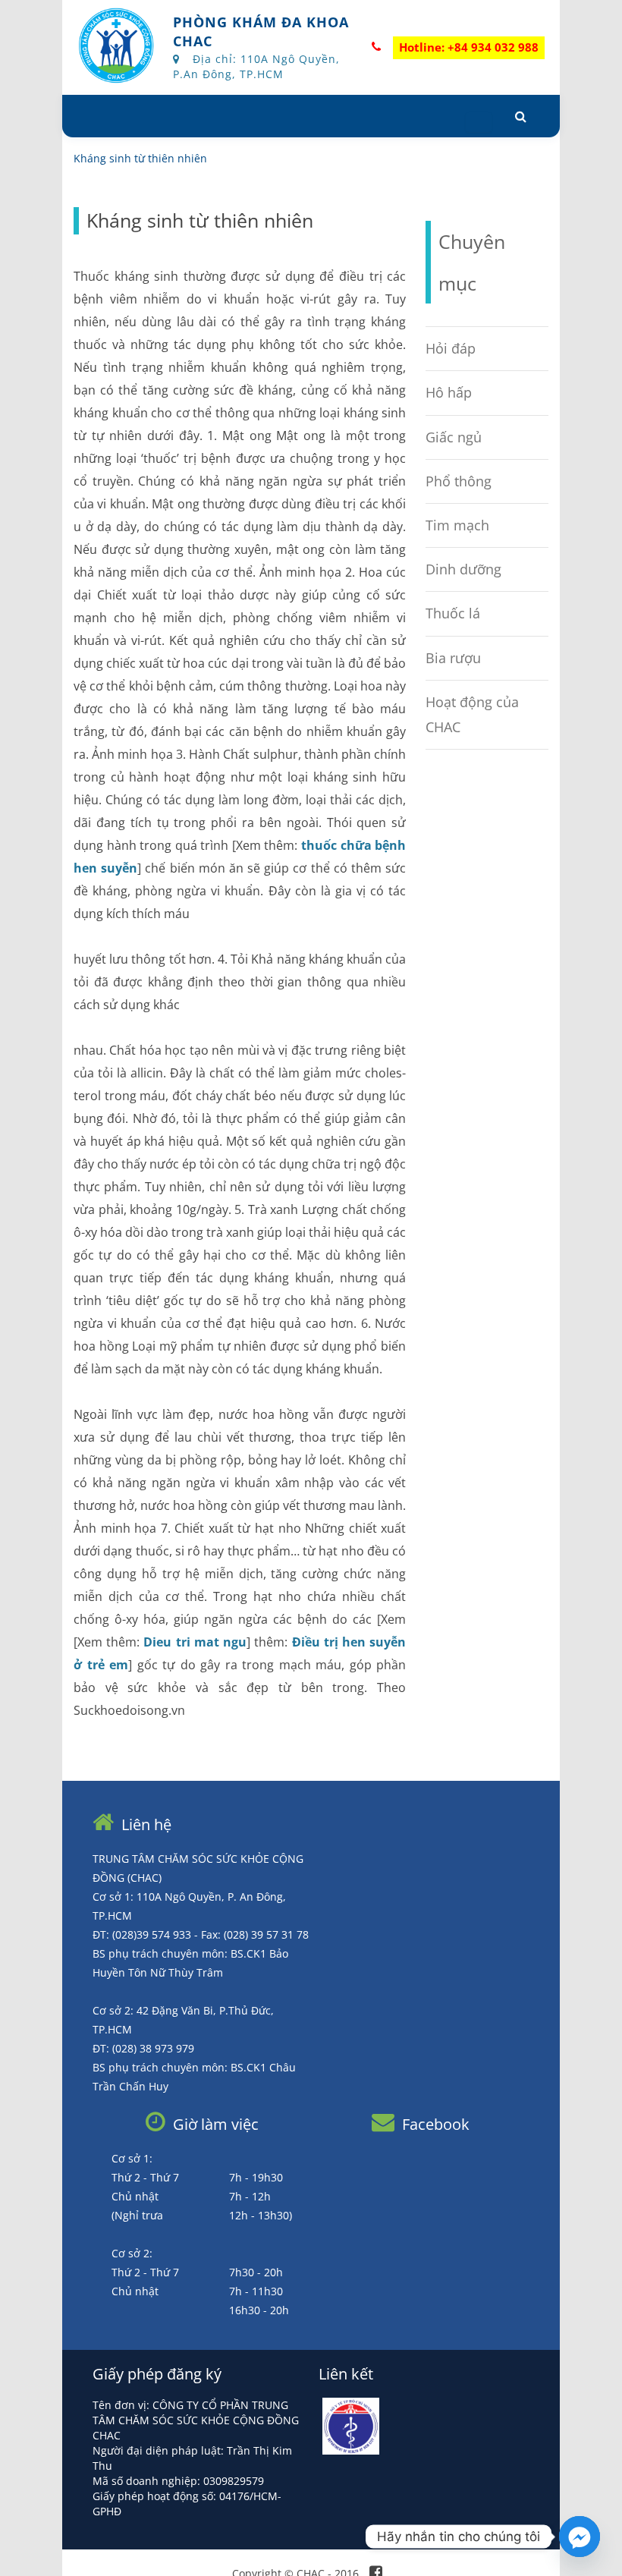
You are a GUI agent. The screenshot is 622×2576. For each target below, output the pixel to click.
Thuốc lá (453, 613)
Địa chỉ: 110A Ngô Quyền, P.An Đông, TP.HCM (256, 66)
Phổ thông (459, 481)
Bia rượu (453, 658)
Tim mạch (457, 525)
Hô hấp (449, 392)
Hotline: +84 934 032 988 (469, 47)
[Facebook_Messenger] (580, 2537)
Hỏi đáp (451, 348)
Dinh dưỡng (463, 569)
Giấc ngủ (454, 437)
